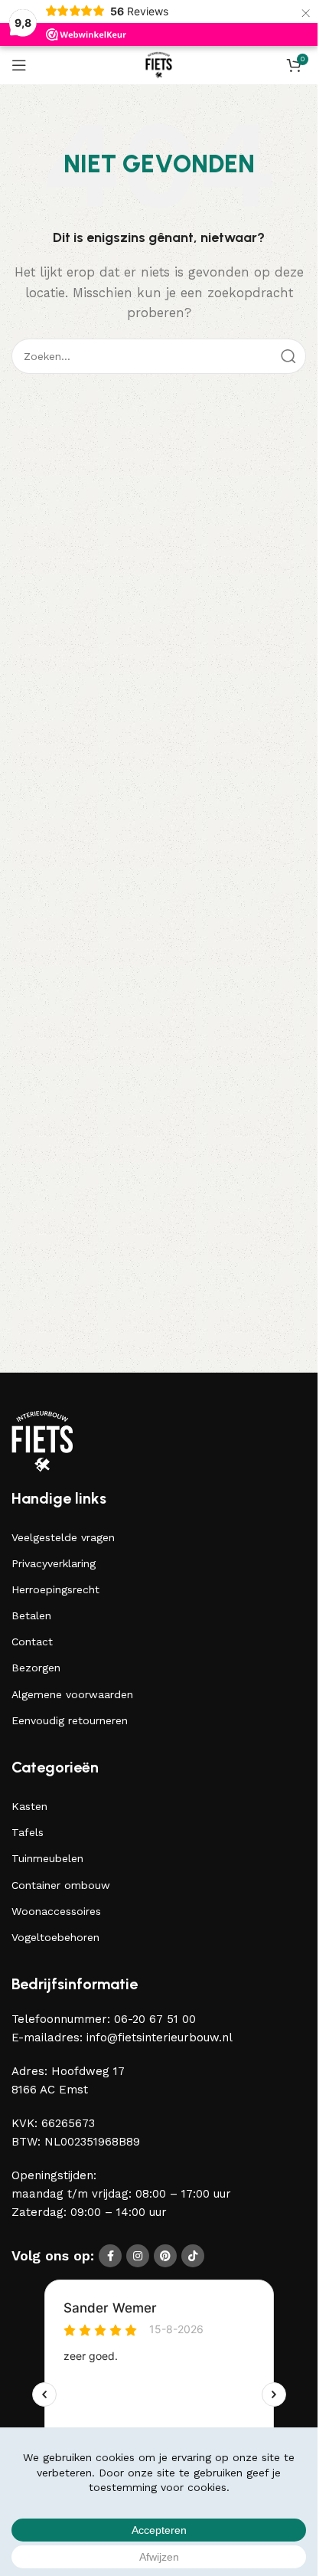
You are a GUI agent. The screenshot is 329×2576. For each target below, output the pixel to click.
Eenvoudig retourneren (70, 1720)
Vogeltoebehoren (55, 1937)
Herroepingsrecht (55, 1589)
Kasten (29, 1806)
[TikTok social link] (193, 2256)
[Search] (288, 356)
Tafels (28, 1832)
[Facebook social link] (110, 2256)
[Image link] (42, 1440)
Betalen (31, 1615)
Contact (32, 1642)
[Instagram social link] (138, 2256)
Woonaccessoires (56, 1911)
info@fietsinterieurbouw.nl (160, 2038)
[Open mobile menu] (19, 65)
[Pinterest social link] (165, 2256)
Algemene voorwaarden (72, 1694)
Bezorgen (36, 1668)
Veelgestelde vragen (63, 1537)
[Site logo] (159, 64)
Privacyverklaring (54, 1563)
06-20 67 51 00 (155, 2019)
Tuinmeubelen (47, 1858)
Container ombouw (61, 1885)
